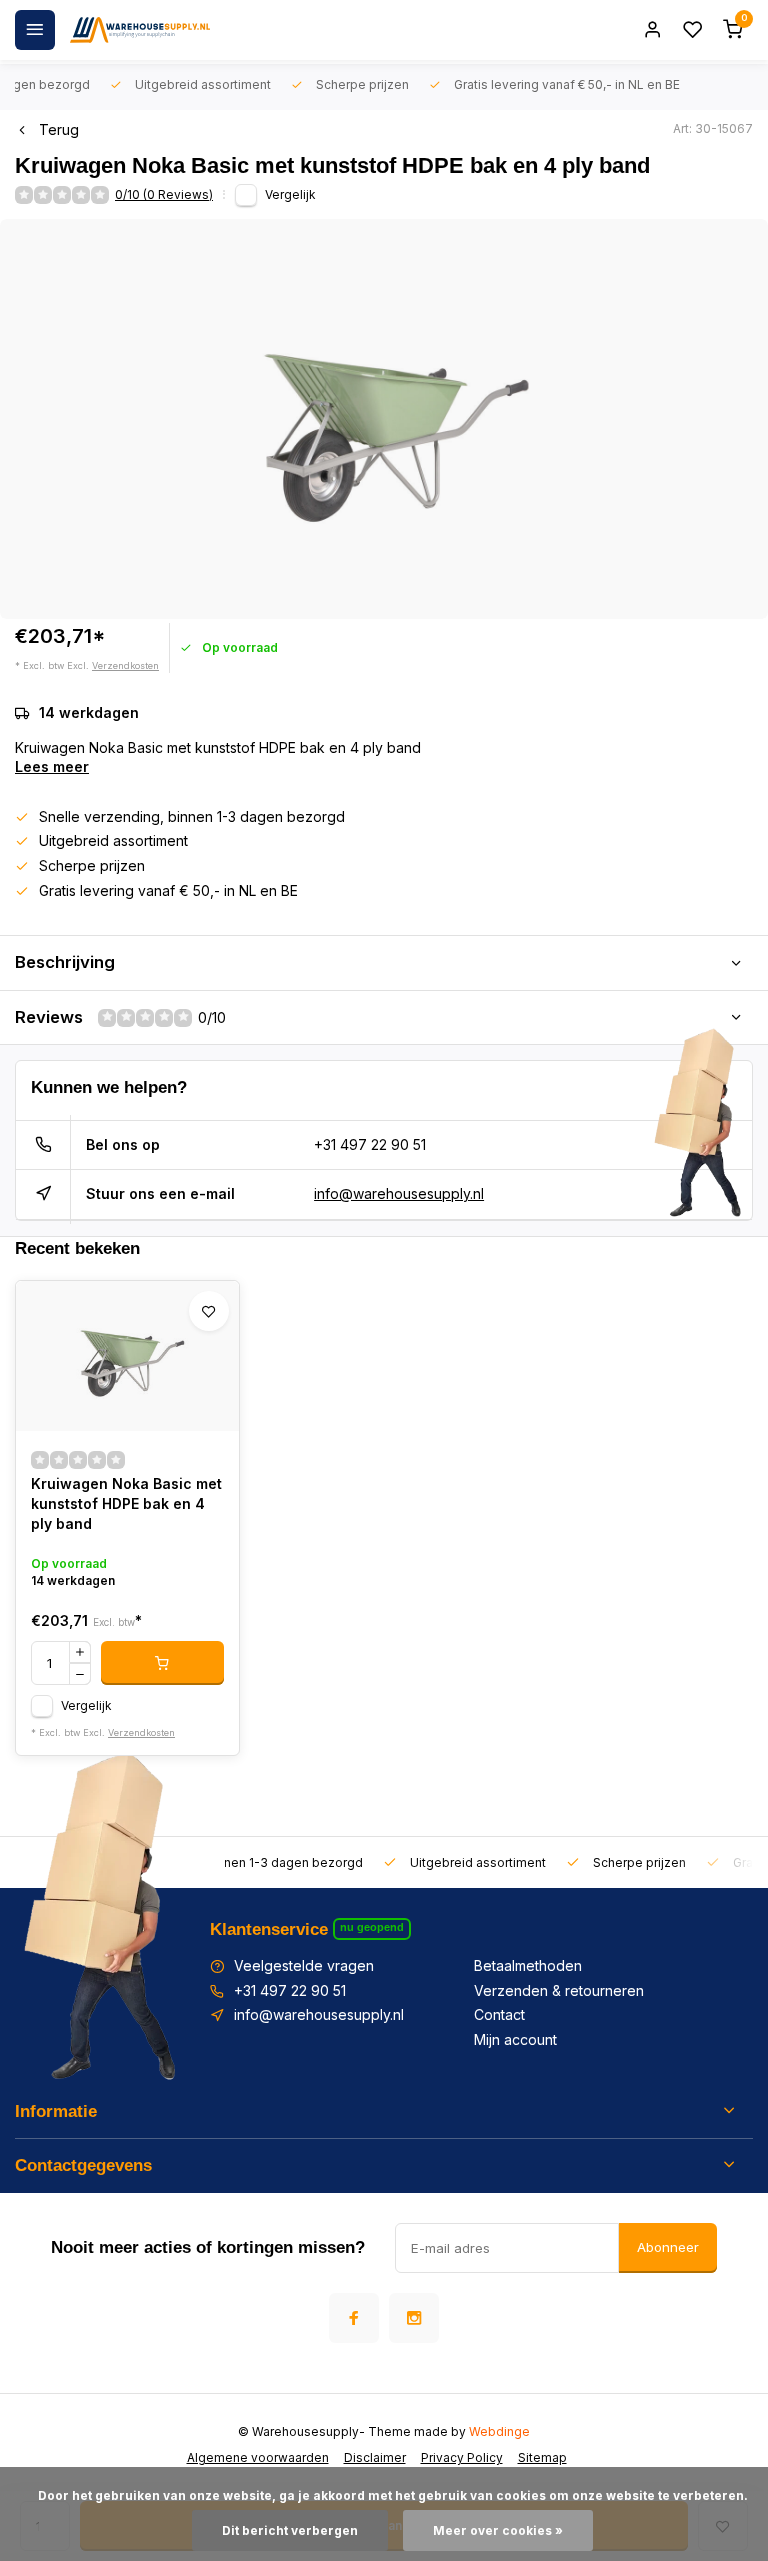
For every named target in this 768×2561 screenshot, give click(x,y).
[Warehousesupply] (140, 30)
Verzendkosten (125, 665)
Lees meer (52, 766)
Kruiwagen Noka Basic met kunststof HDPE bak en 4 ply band (126, 1503)
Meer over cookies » (498, 2530)
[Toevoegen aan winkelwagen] (162, 1663)
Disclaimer (375, 2457)
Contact (499, 2014)
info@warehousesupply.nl (399, 1193)
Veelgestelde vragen (304, 1965)
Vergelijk (290, 194)
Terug (59, 129)
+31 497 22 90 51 (370, 1144)
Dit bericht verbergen (290, 2530)
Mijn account (515, 2039)
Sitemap (542, 2457)
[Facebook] (354, 2318)
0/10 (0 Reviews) (164, 194)
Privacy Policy (462, 2457)
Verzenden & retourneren (559, 1990)
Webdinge (499, 2431)
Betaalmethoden (528, 1965)
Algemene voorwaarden (258, 2457)
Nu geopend (372, 1927)
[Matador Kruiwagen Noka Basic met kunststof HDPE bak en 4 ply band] (127, 1356)
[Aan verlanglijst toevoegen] (209, 1311)
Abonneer (668, 2247)
